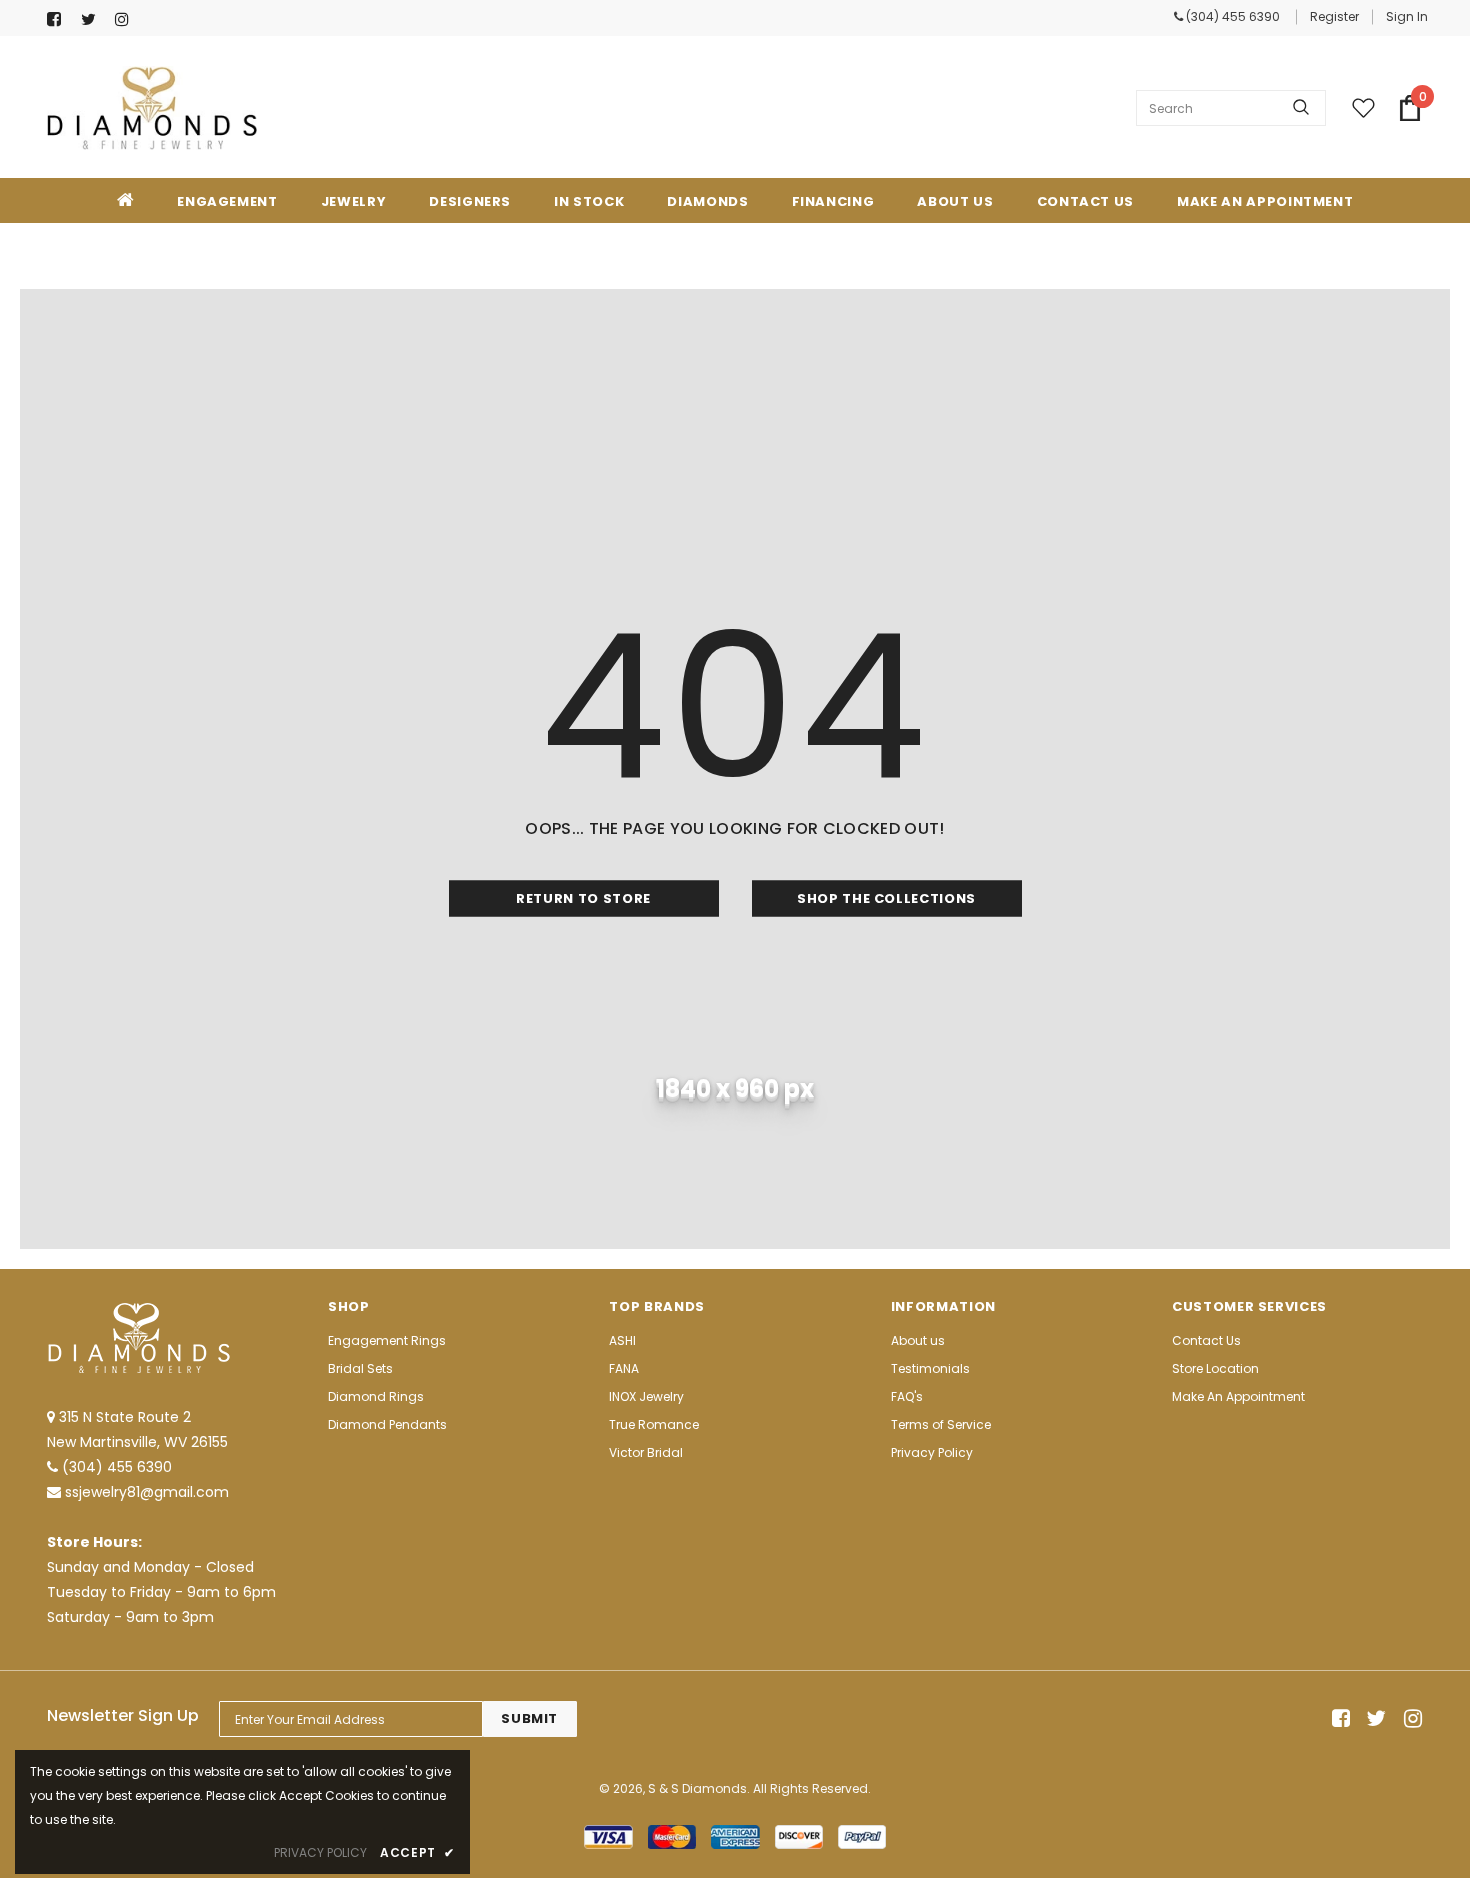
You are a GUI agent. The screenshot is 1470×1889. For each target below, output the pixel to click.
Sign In (1407, 16)
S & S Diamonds (697, 1788)
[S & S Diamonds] (152, 108)
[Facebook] (59, 19)
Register (1334, 16)
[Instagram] (127, 19)
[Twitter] (93, 19)
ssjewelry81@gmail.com (147, 1492)
